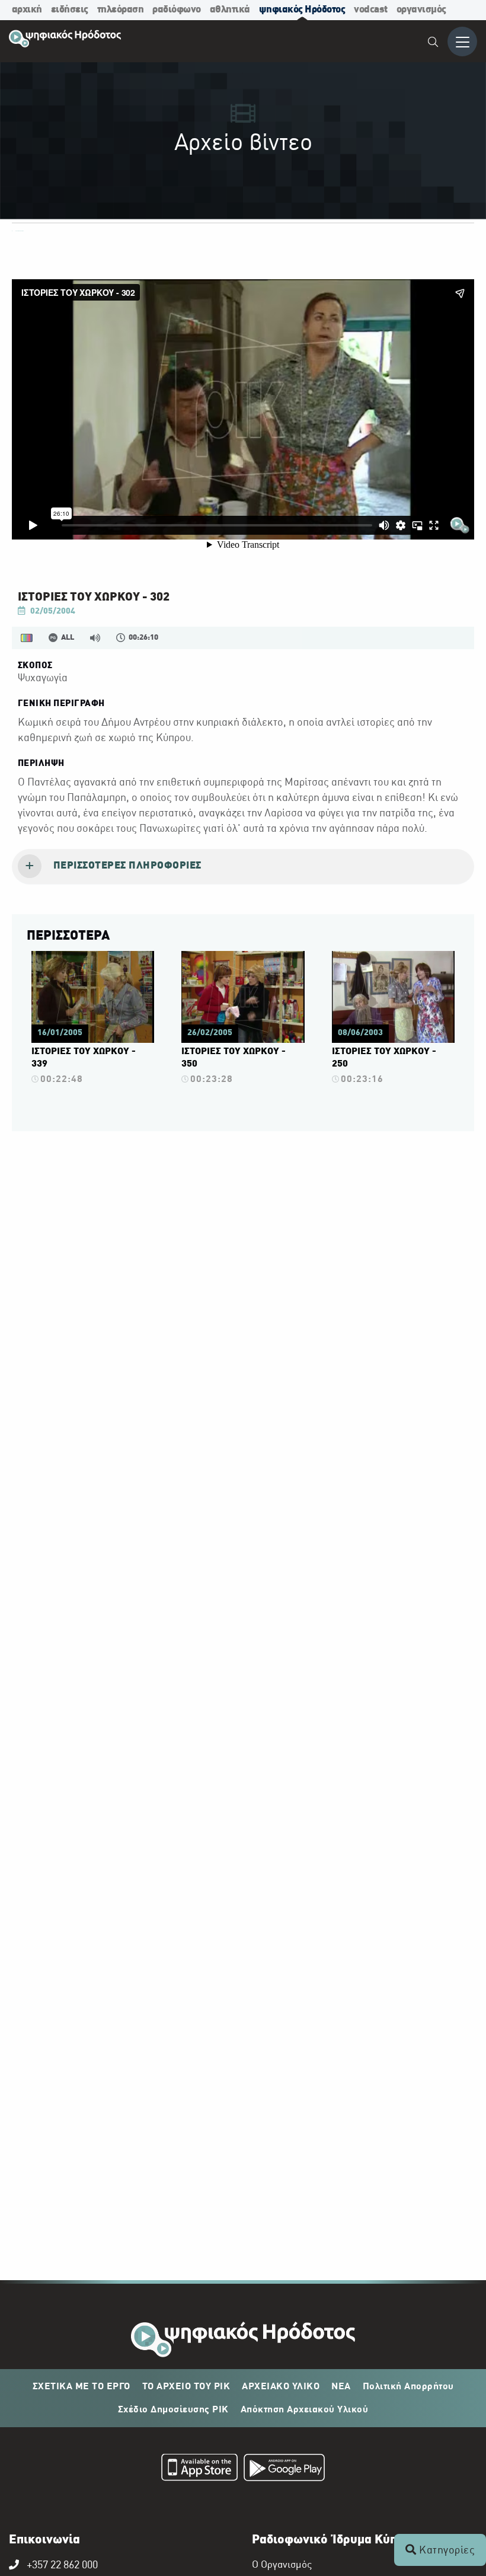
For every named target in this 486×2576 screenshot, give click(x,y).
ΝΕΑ (341, 2387)
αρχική (27, 10)
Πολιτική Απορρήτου (408, 2387)
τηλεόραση (121, 10)
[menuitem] (434, 44)
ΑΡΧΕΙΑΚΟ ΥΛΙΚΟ (281, 2387)
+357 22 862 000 (62, 2566)
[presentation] (243, 867)
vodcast (371, 10)
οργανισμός (421, 10)
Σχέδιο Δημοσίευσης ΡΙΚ (173, 2410)
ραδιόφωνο (177, 10)
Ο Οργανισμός (282, 2565)
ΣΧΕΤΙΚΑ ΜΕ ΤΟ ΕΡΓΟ (81, 2387)
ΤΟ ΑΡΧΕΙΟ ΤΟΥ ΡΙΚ (186, 2387)
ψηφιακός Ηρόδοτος (302, 10)
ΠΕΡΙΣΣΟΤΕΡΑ (68, 936)
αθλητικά (230, 10)
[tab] (243, 867)
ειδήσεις (70, 10)
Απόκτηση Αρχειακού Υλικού (305, 2410)
